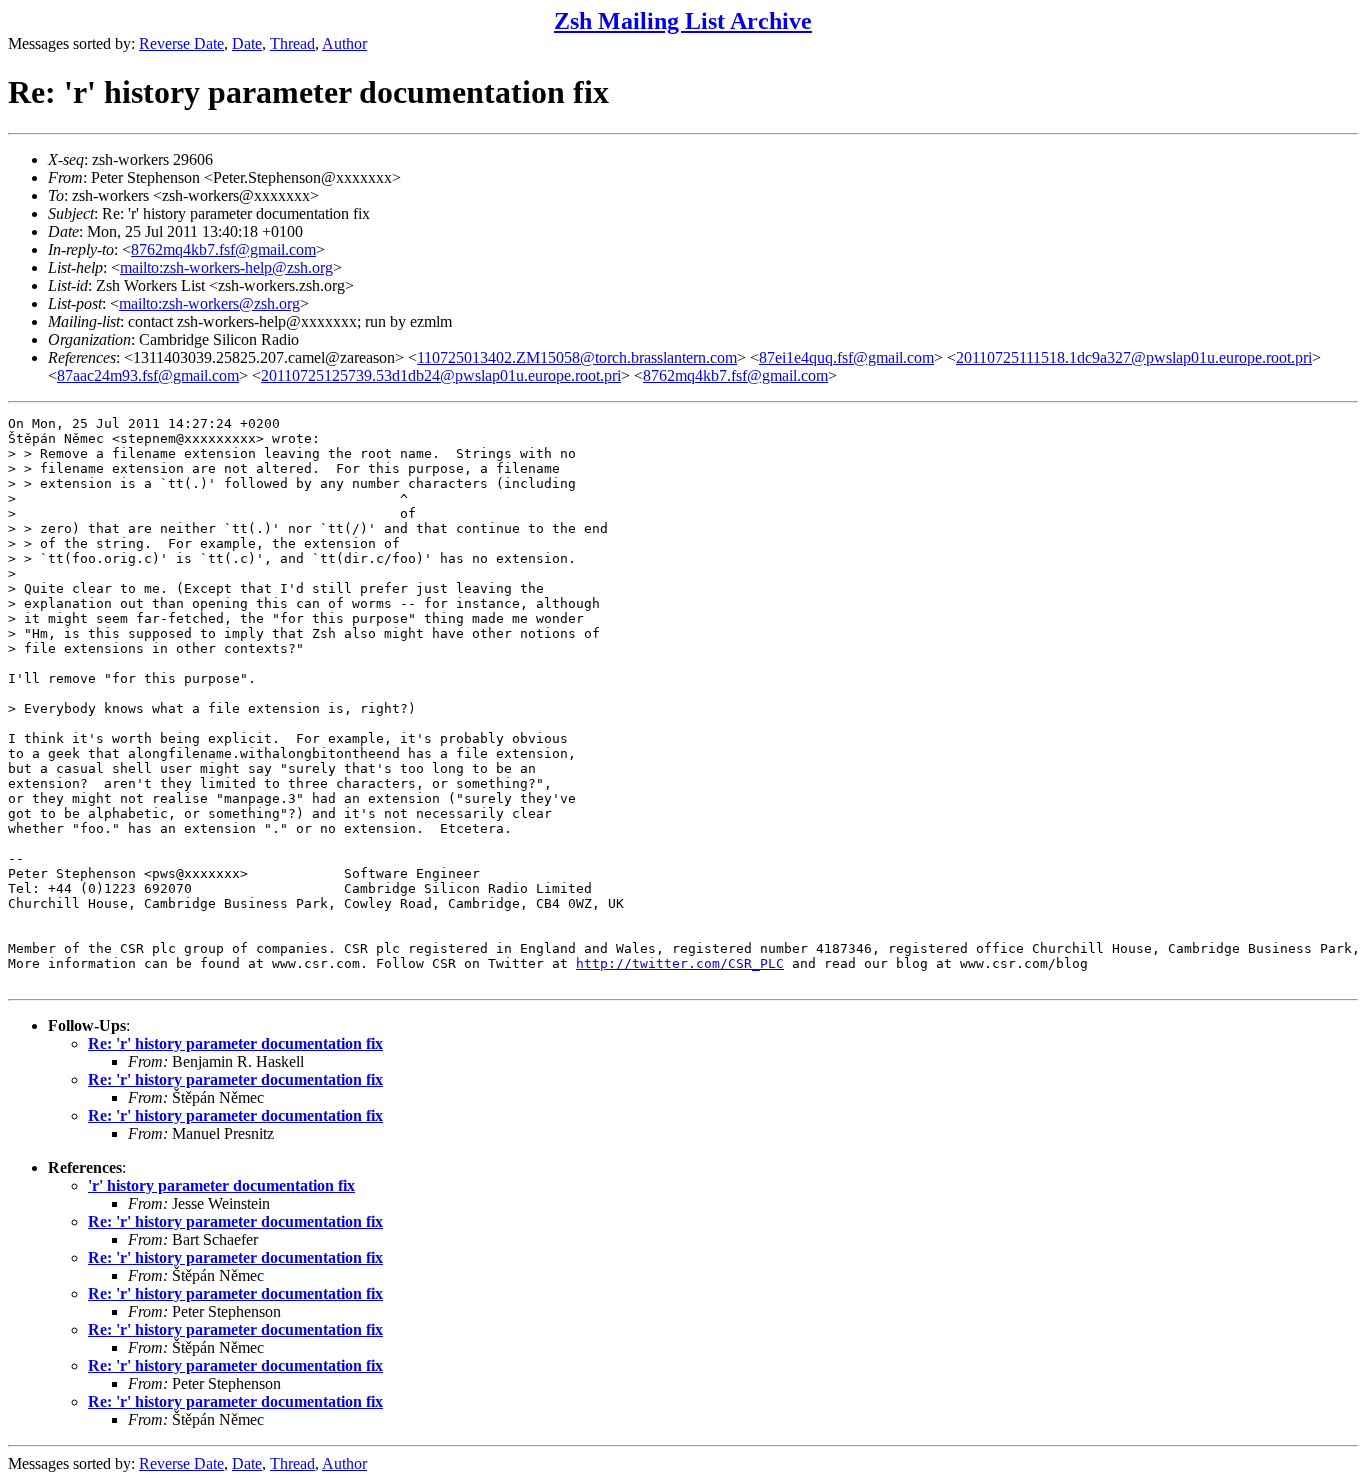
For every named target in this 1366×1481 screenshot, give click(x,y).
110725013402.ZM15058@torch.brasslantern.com (577, 357)
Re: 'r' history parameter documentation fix (235, 1043)
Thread (292, 43)
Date (247, 43)
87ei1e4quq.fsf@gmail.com (846, 357)
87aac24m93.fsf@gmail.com (148, 375)
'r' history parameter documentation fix (221, 1185)
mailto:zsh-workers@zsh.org (209, 303)
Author (344, 43)
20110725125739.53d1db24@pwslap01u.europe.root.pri (441, 375)
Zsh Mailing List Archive (683, 21)
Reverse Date (181, 43)
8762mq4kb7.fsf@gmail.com (223, 249)
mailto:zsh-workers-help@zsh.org (226, 267)
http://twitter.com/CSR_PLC (680, 963)
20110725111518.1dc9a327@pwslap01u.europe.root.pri (1134, 357)
